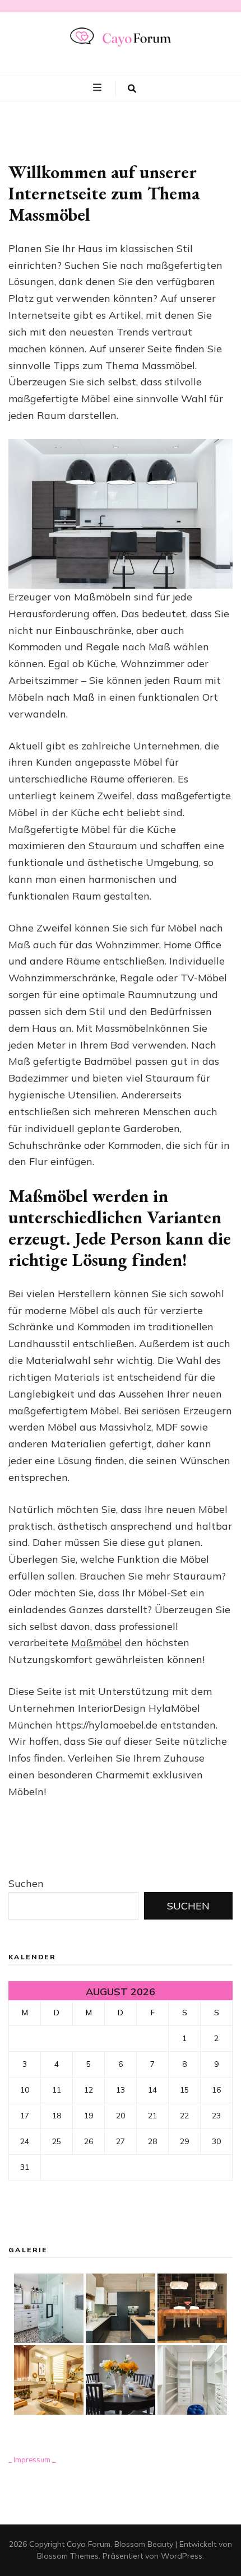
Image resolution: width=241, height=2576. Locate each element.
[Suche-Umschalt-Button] (132, 88)
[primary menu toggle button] (99, 88)
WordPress (182, 2556)
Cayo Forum (89, 2544)
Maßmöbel (97, 1643)
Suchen (26, 1883)
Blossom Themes (68, 2556)
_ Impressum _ (32, 2459)
